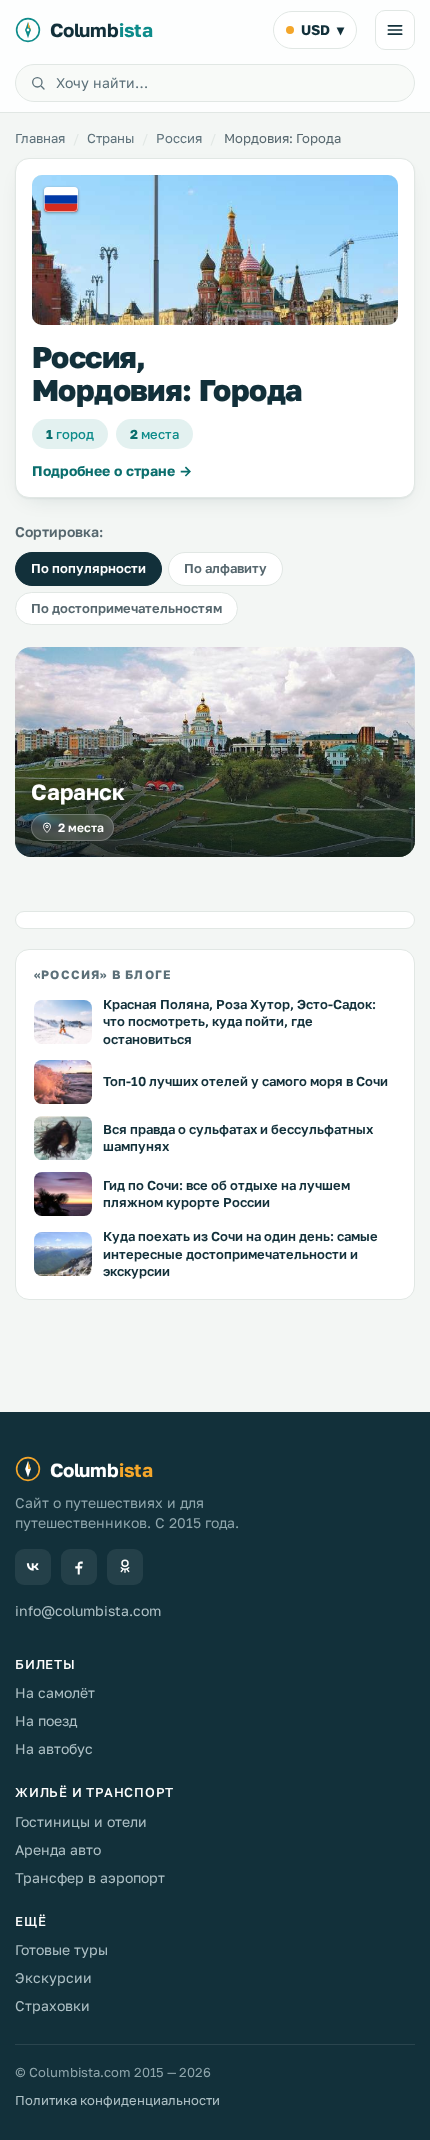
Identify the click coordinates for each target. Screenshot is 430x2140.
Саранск (77, 792)
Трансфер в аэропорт (90, 1877)
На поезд (46, 1720)
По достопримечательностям (126, 608)
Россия (179, 138)
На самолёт (55, 1692)
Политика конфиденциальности (117, 2100)
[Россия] (215, 250)
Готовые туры (61, 1949)
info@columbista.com (88, 1610)
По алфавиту (225, 568)
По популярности (88, 568)
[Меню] (395, 30)
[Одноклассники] (125, 1567)
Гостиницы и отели (81, 1821)
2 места (81, 827)
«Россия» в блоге (102, 974)
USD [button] (322, 29)
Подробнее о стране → (112, 470)
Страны (110, 138)
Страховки (52, 2005)
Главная (40, 138)
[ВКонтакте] (33, 1567)
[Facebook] (79, 1567)
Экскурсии (53, 1977)
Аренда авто (58, 1849)
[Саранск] (215, 752)
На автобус (54, 1748)
